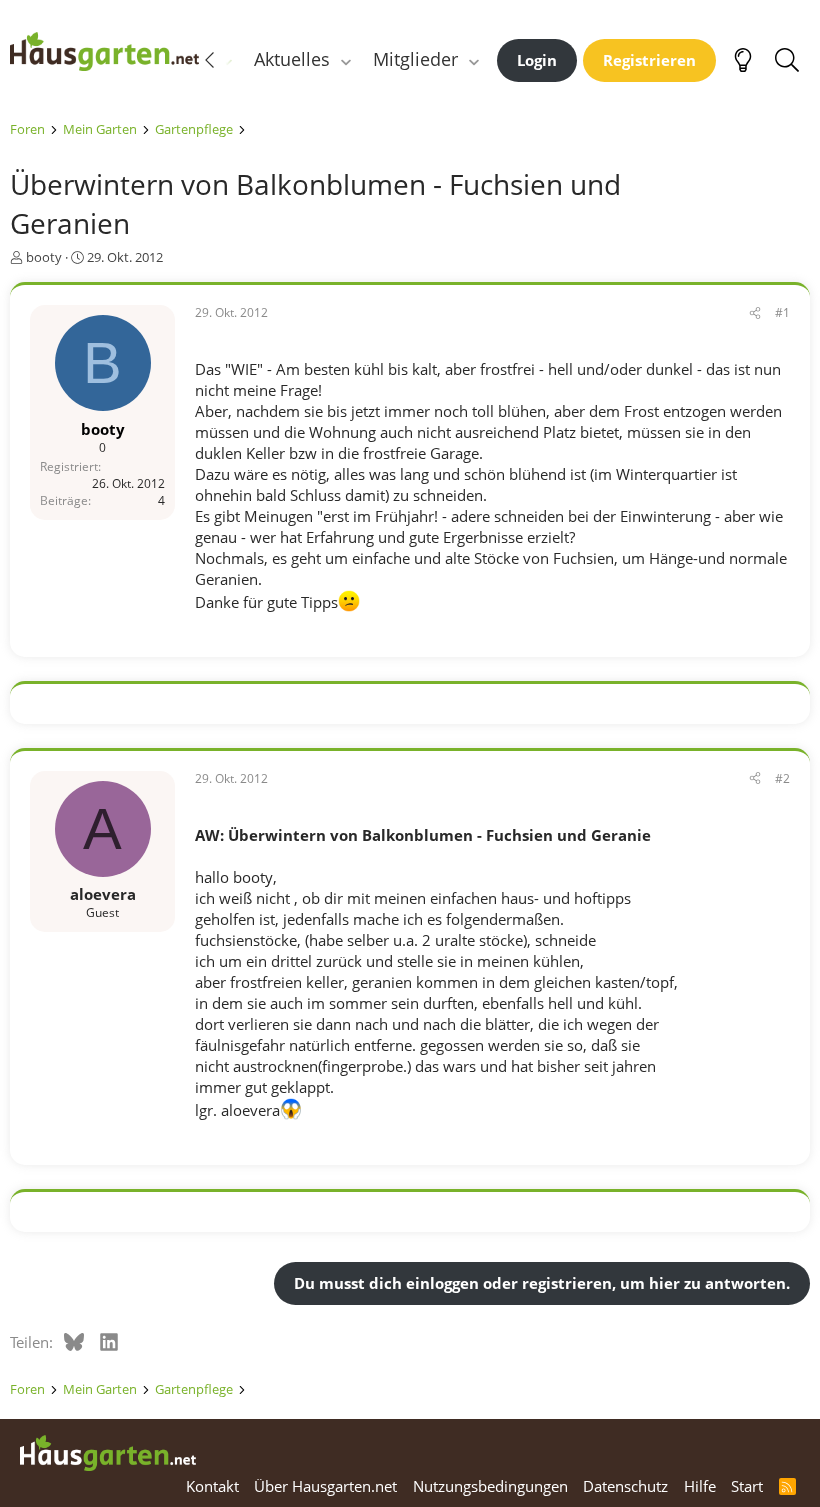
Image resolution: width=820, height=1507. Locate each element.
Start (747, 1486)
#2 (782, 778)
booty (44, 257)
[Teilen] (755, 313)
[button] (346, 59)
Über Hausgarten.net (325, 1486)
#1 (782, 312)
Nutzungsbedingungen (490, 1486)
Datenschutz (625, 1486)
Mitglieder (415, 59)
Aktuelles (292, 59)
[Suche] (786, 60)
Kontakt (212, 1486)
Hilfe (700, 1486)
